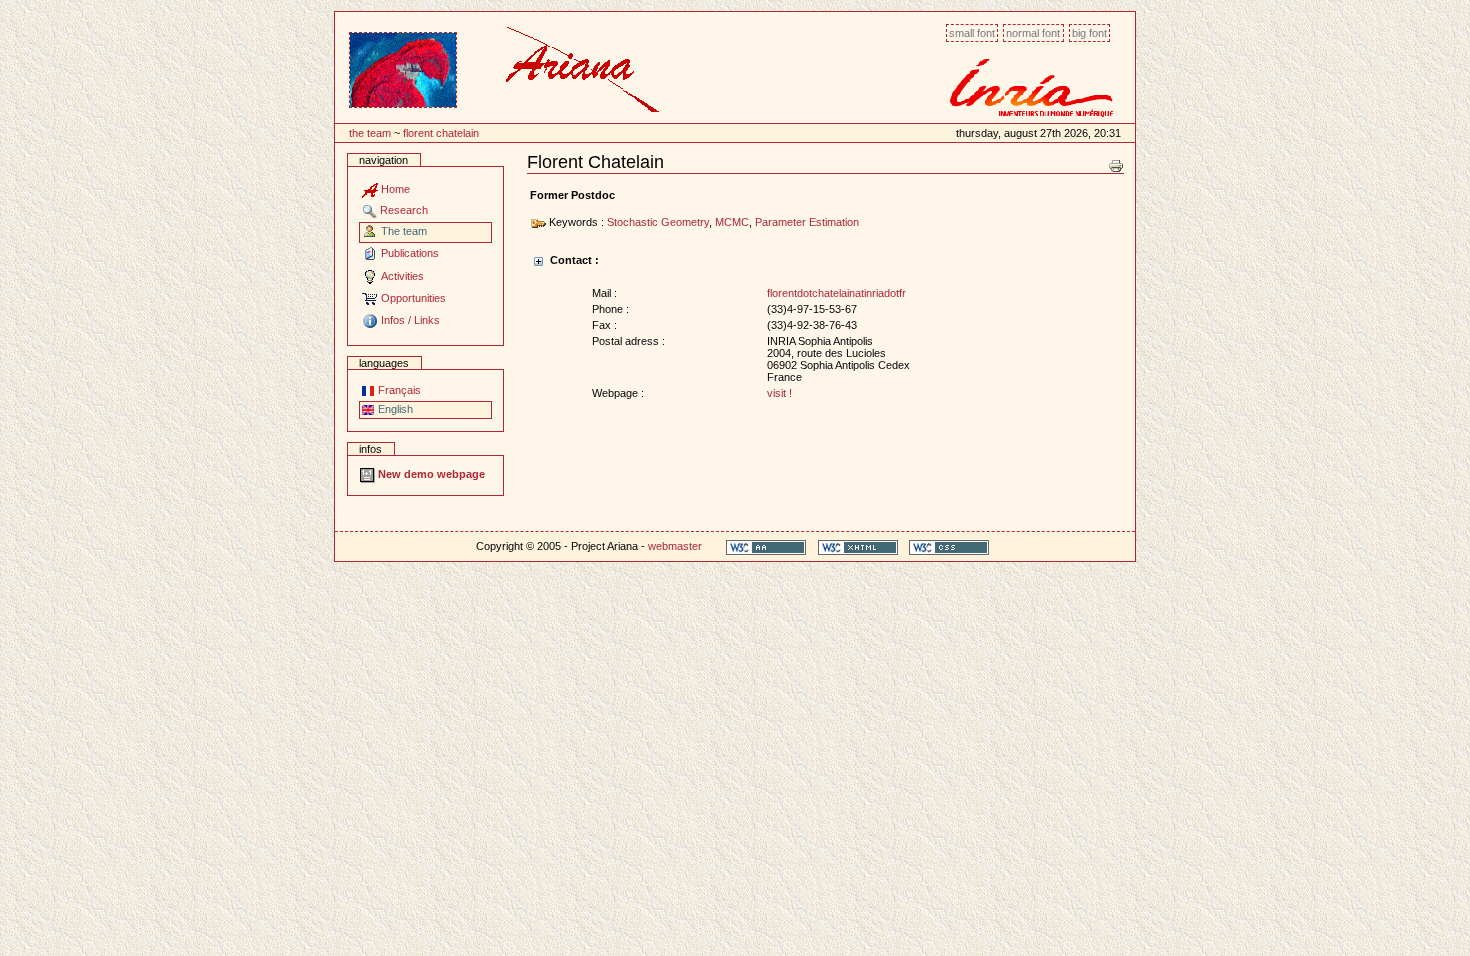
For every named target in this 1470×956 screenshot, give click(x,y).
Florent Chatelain (441, 133)
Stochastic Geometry (658, 222)
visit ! (779, 393)
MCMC (732, 222)
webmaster (675, 546)
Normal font (1033, 33)
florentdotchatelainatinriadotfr (836, 293)
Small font (972, 33)
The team (370, 133)
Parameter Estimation (807, 222)
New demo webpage (430, 474)
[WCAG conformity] (766, 546)
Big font (1089, 33)
